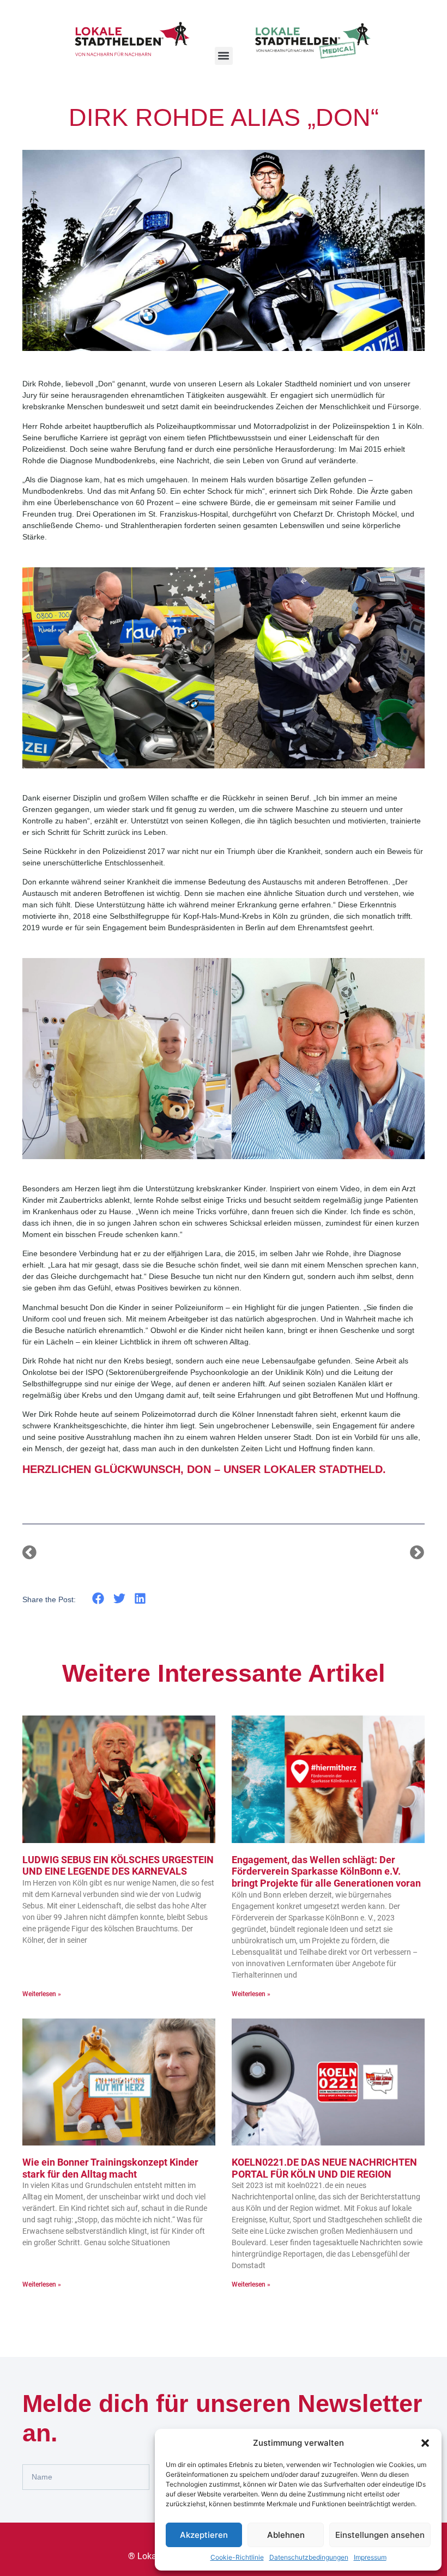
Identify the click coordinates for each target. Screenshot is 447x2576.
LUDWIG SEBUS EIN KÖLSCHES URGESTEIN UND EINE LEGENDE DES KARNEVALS (118, 1866)
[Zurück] (123, 1553)
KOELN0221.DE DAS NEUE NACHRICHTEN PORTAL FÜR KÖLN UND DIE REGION (324, 2168)
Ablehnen (286, 2535)
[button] (425, 2443)
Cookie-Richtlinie (237, 2557)
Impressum (370, 2557)
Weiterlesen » (42, 1994)
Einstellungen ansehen (380, 2535)
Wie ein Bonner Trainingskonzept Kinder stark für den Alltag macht (110, 2168)
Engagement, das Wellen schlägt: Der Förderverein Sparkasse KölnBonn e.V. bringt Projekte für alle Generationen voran (326, 1871)
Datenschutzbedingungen (309, 2557)
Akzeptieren (204, 2535)
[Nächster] (324, 1553)
